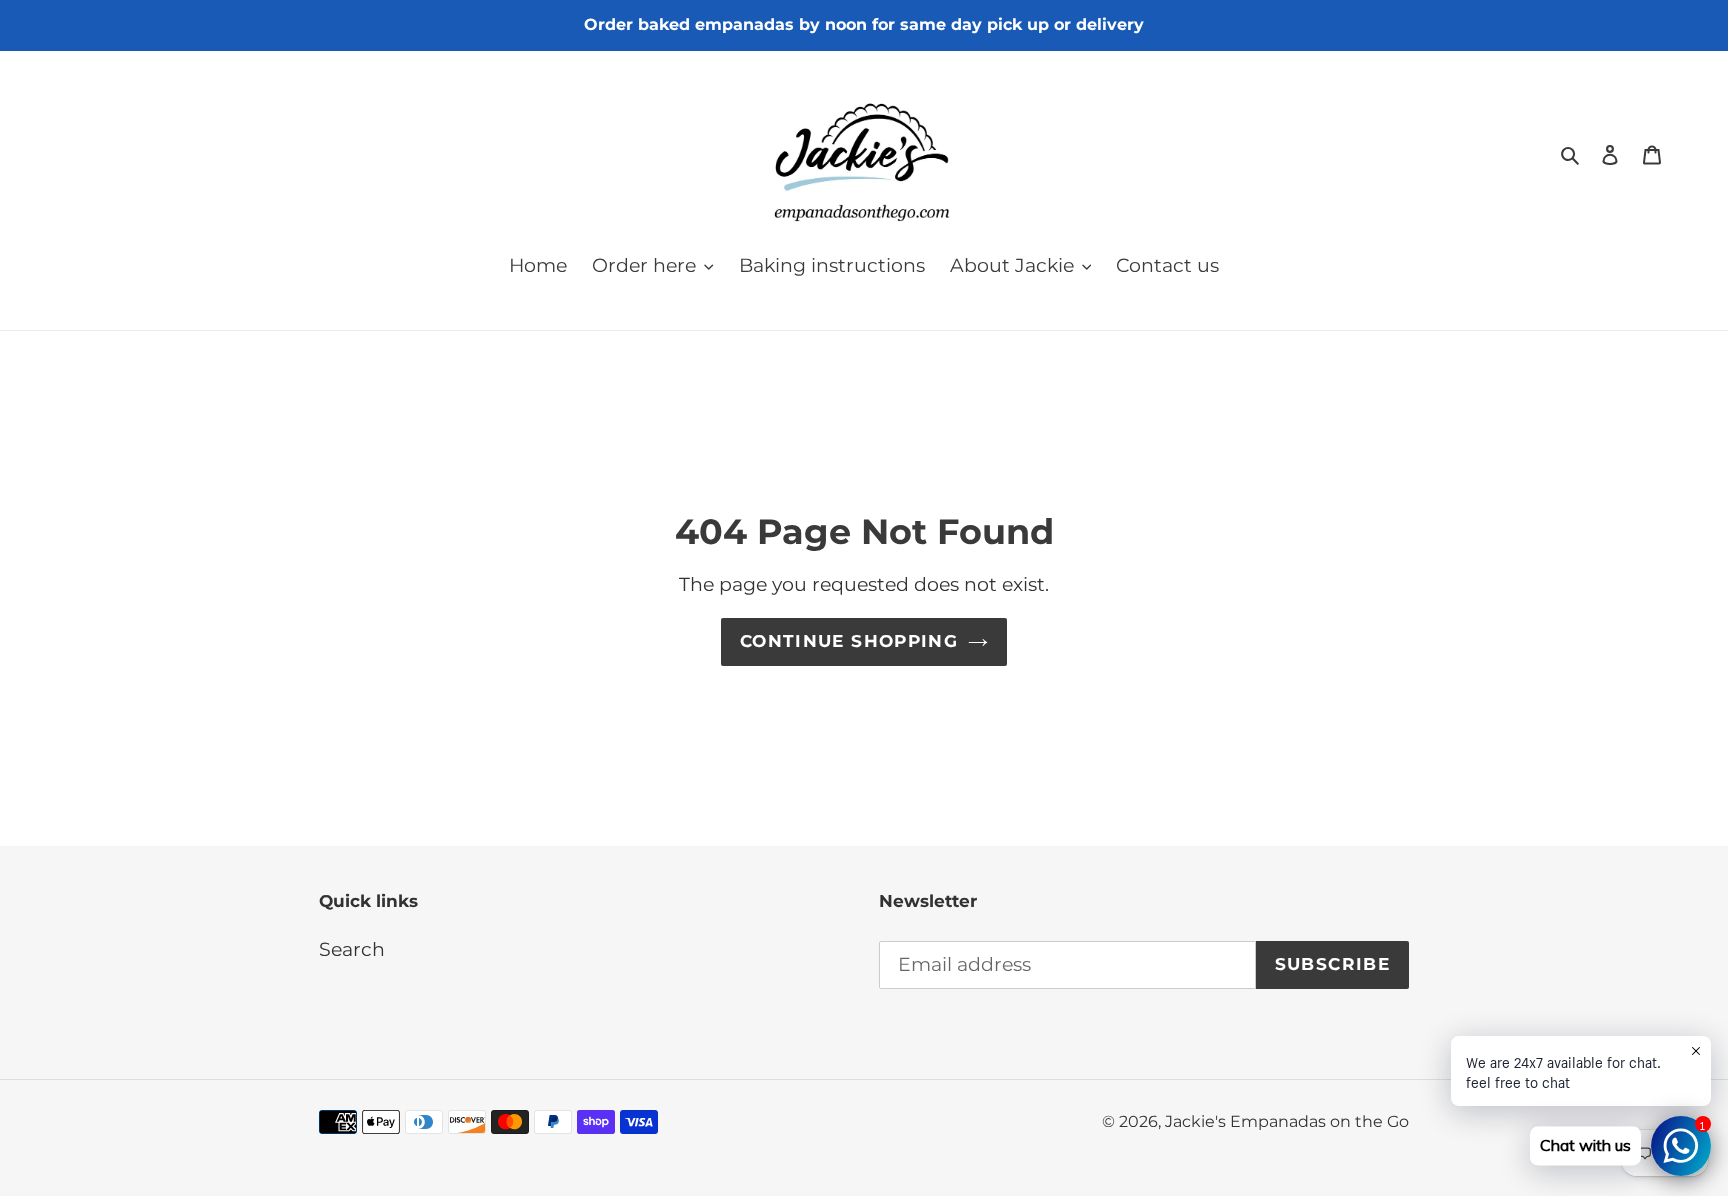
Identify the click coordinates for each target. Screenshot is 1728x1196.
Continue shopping (849, 641)
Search (352, 949)
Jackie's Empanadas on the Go (1287, 1121)
